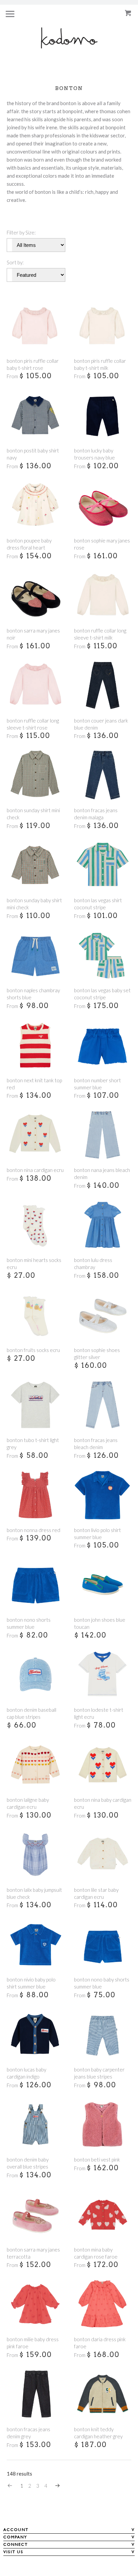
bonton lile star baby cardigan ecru (96, 1893)
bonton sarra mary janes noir (33, 634)
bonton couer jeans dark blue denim (101, 724)
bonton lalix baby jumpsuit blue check (34, 1893)
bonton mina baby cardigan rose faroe (96, 2253)
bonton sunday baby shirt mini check (34, 904)
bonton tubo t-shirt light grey (33, 1444)
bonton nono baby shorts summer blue (102, 1983)
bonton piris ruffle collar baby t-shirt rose (33, 364)
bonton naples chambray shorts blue (33, 994)
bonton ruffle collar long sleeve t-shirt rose (33, 724)
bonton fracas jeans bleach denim (96, 1444)
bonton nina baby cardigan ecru (103, 1803)
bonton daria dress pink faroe (100, 2343)
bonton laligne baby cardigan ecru (28, 1803)
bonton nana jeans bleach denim (102, 1173)
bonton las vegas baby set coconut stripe (102, 994)
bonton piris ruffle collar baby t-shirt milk (100, 364)
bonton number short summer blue (97, 1084)
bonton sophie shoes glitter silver (97, 1354)
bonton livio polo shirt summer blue (97, 1534)
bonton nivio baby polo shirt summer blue (31, 1983)
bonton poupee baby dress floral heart (29, 544)
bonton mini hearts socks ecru (34, 1263)
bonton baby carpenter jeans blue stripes (99, 2073)
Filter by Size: (21, 232)
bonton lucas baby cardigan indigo (26, 2073)
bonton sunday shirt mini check (33, 814)
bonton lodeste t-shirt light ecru (99, 1713)
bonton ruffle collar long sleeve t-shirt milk (100, 634)
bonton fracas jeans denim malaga (96, 814)
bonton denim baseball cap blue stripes (31, 1713)
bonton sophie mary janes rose (102, 544)
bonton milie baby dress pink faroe (33, 2343)
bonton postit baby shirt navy (33, 454)
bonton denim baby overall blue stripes (28, 2163)
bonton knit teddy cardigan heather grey (98, 2433)
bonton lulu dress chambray (93, 1263)
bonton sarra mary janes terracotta (33, 2253)
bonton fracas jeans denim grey (28, 2433)
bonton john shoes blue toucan (100, 1623)
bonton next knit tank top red (34, 1084)
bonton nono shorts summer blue (29, 1623)
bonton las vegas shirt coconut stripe (98, 904)
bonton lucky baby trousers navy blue (94, 454)
